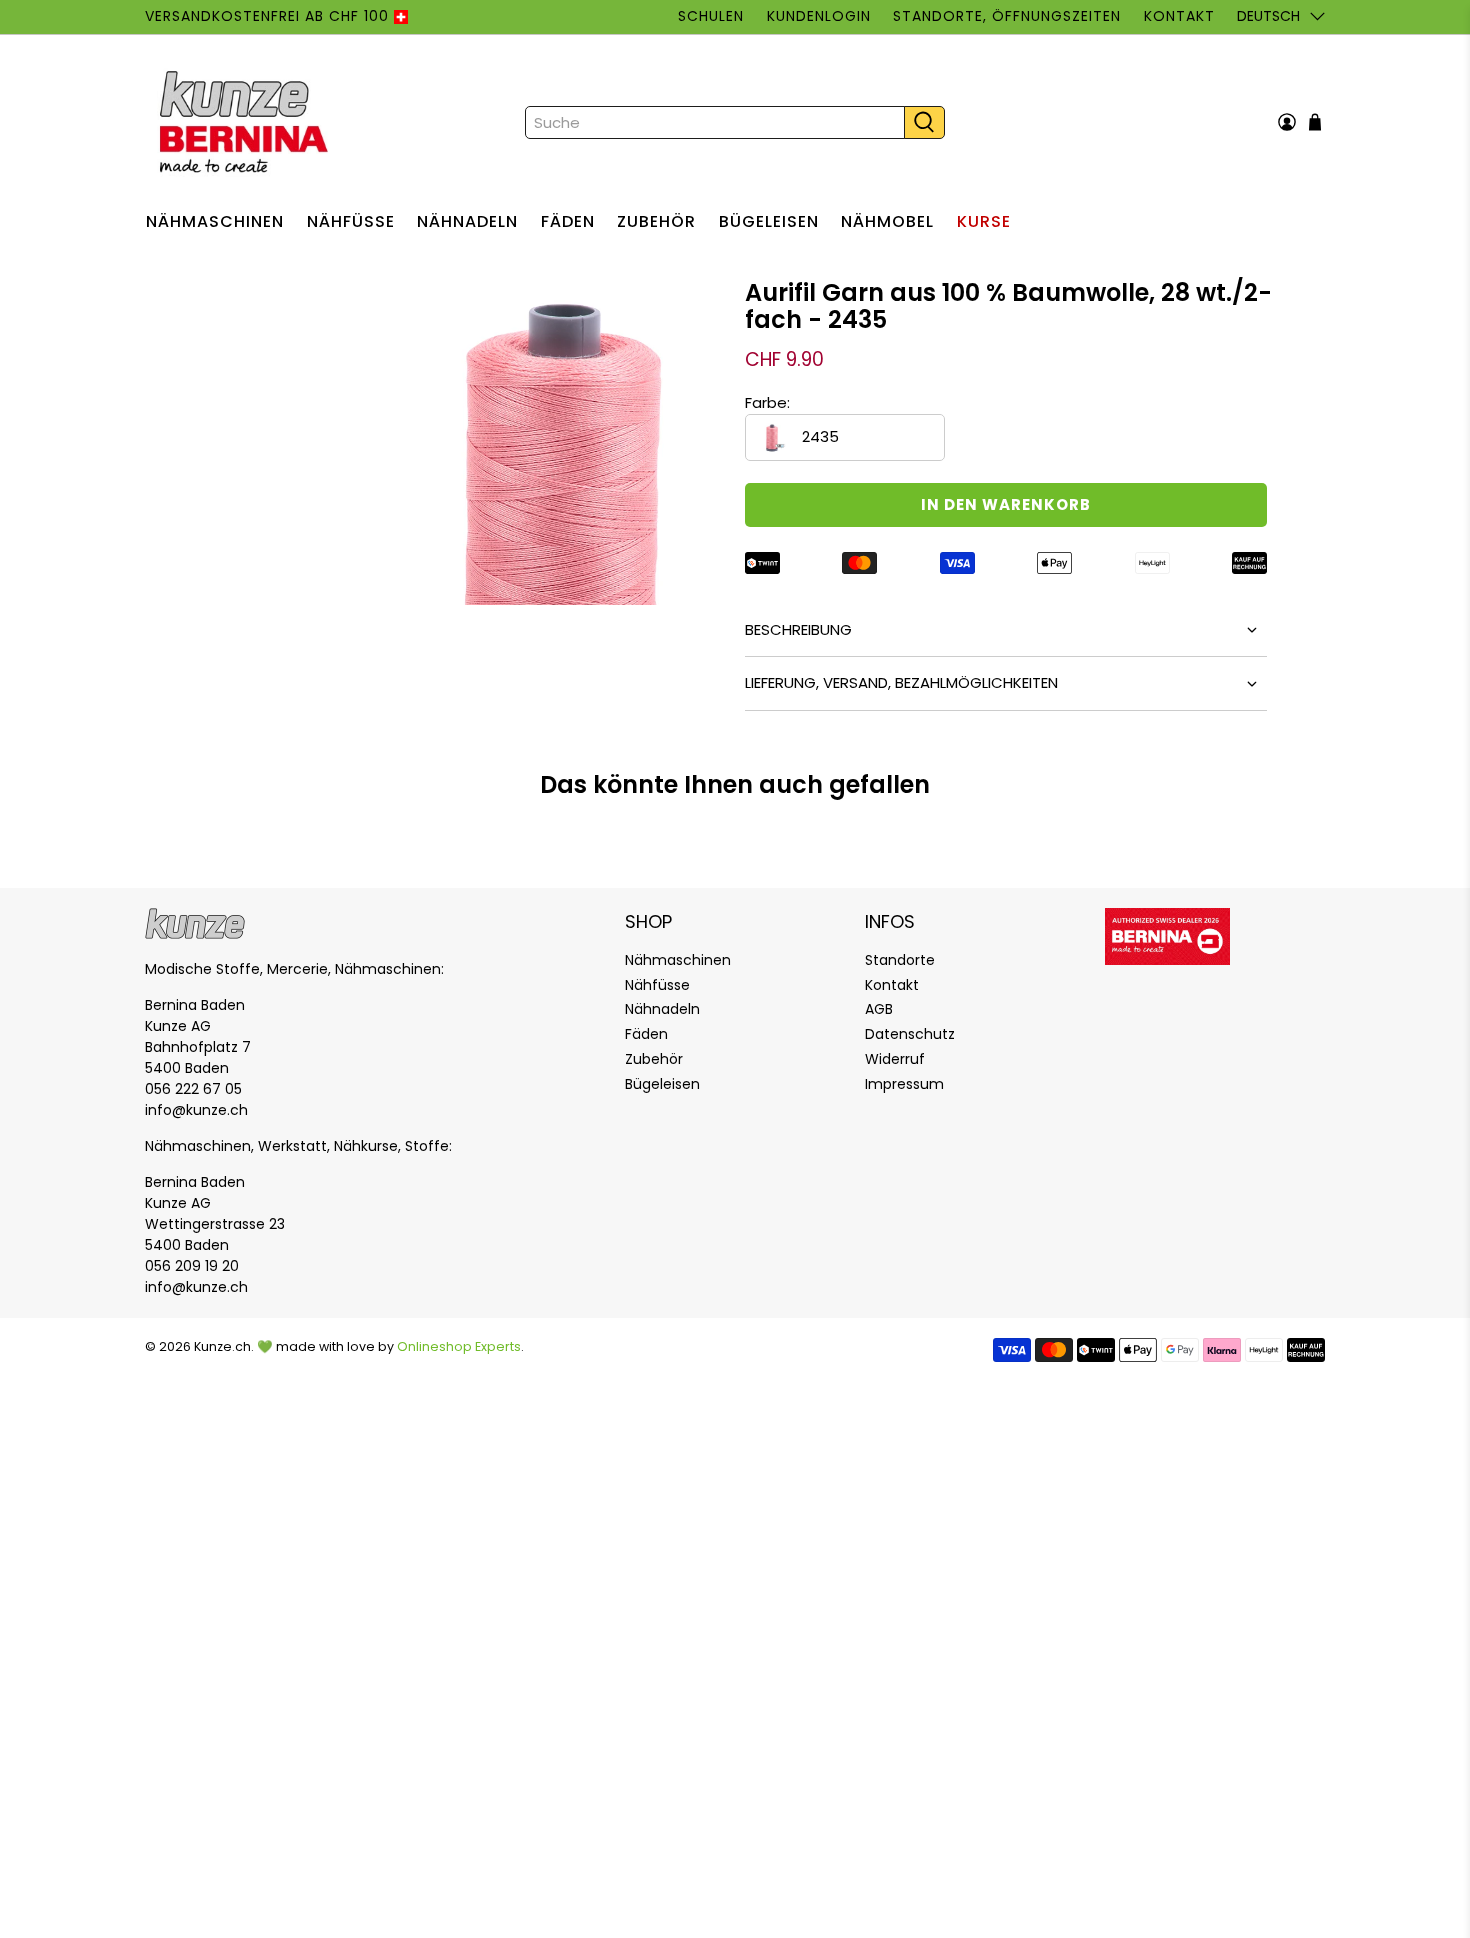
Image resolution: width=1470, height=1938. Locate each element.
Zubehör (656, 221)
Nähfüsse (351, 221)
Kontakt (1179, 16)
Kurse (984, 221)
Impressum (904, 1084)
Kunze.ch (222, 1346)
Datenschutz (910, 1034)
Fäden (568, 221)
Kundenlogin (819, 16)
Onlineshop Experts (459, 1346)
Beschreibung (798, 629)
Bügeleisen (769, 221)
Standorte (900, 960)
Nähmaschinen (215, 221)
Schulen (711, 16)
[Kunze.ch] (246, 122)
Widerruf (895, 1059)
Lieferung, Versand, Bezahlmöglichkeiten (901, 682)
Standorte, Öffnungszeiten (1007, 16)
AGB (879, 1009)
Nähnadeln (467, 221)
